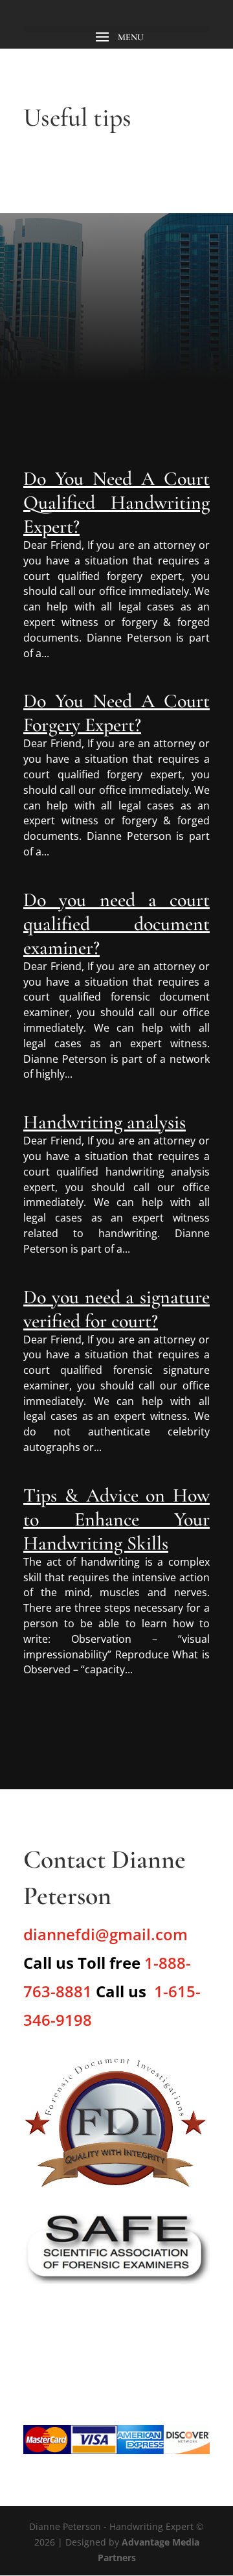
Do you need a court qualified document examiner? (116, 924)
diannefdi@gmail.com (105, 1934)
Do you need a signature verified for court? (116, 1309)
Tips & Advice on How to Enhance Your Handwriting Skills (116, 1519)
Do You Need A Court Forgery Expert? (116, 713)
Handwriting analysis (105, 1122)
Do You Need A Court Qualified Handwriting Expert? (116, 503)
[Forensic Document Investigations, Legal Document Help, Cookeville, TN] (116, 2354)
